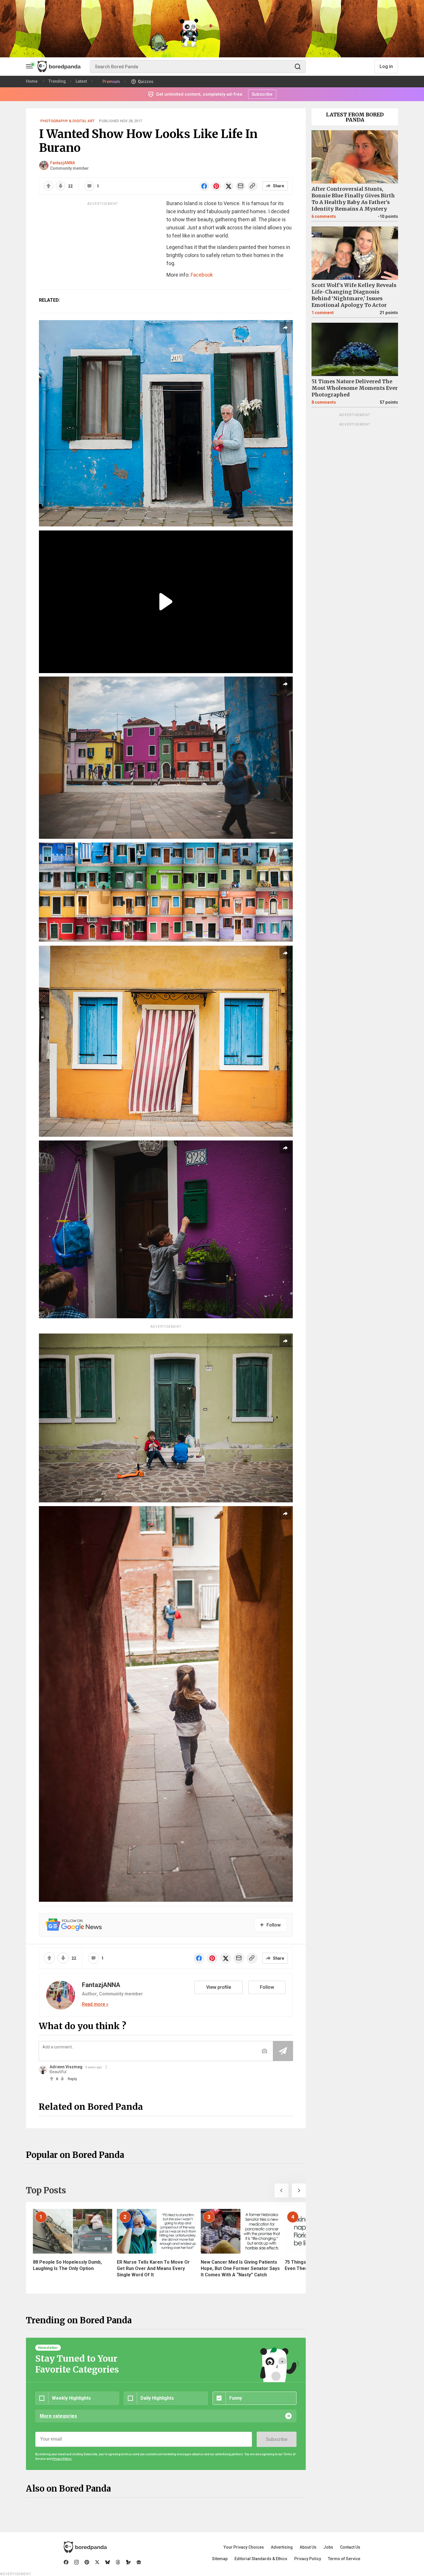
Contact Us (350, 2547)
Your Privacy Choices (244, 2547)
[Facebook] (66, 2562)
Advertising (282, 2547)
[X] (97, 2562)
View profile (219, 1987)
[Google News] (139, 2562)
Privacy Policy (308, 2559)
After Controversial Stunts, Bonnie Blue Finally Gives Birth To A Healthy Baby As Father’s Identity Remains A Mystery (353, 199)
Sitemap (220, 2559)
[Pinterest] (87, 2562)
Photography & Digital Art (67, 121)
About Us (308, 2547)
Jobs (328, 2547)
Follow (267, 1987)
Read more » (95, 2004)
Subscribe (277, 2439)
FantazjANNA (63, 163)
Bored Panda (85, 2547)
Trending (57, 81)
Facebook (202, 275)
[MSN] (128, 2562)
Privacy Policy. (62, 2459)
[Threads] (118, 2562)
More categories (58, 2416)
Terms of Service (344, 2559)
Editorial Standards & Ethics (261, 2559)
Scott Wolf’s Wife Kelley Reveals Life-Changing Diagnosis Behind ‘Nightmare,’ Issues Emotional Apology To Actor (354, 295)
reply (72, 2079)
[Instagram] (76, 2562)
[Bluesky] (108, 2562)
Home (32, 81)
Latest (81, 81)
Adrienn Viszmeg (66, 2067)
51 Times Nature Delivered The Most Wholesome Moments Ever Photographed (355, 388)
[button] (282, 2190)
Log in (386, 66)
